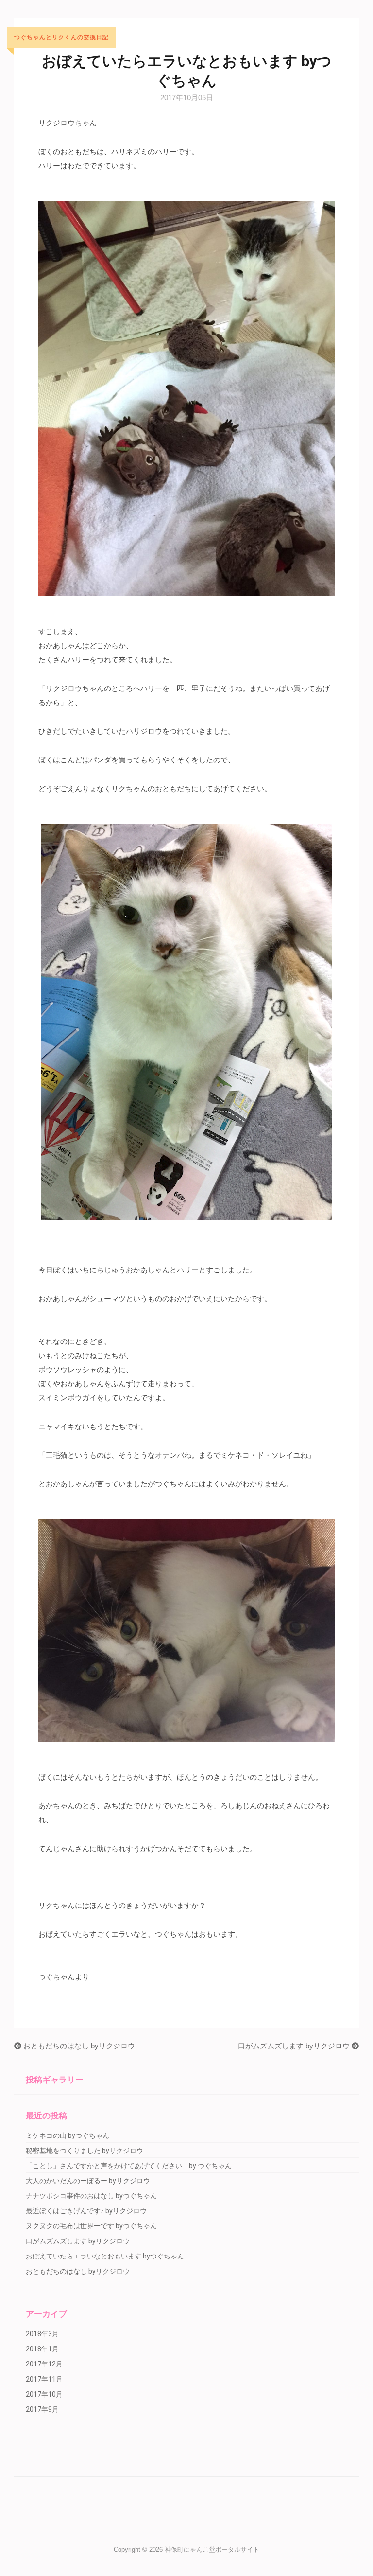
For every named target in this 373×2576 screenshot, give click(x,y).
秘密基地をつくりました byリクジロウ (85, 2151)
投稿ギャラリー (55, 2080)
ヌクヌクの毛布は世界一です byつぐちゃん (91, 2226)
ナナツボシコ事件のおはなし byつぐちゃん (91, 2196)
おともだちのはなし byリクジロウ (78, 2046)
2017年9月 (42, 2409)
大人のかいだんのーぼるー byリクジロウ (88, 2181)
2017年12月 (44, 2364)
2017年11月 (44, 2379)
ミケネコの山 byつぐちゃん (68, 2135)
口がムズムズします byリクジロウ (295, 2046)
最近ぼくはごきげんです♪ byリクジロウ (86, 2211)
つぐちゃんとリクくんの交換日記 (61, 38)
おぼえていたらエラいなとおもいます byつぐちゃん (105, 2256)
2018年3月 (42, 2334)
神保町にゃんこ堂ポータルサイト (212, 2550)
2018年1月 (42, 2349)
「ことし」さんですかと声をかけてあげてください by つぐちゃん (129, 2166)
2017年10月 (44, 2394)
